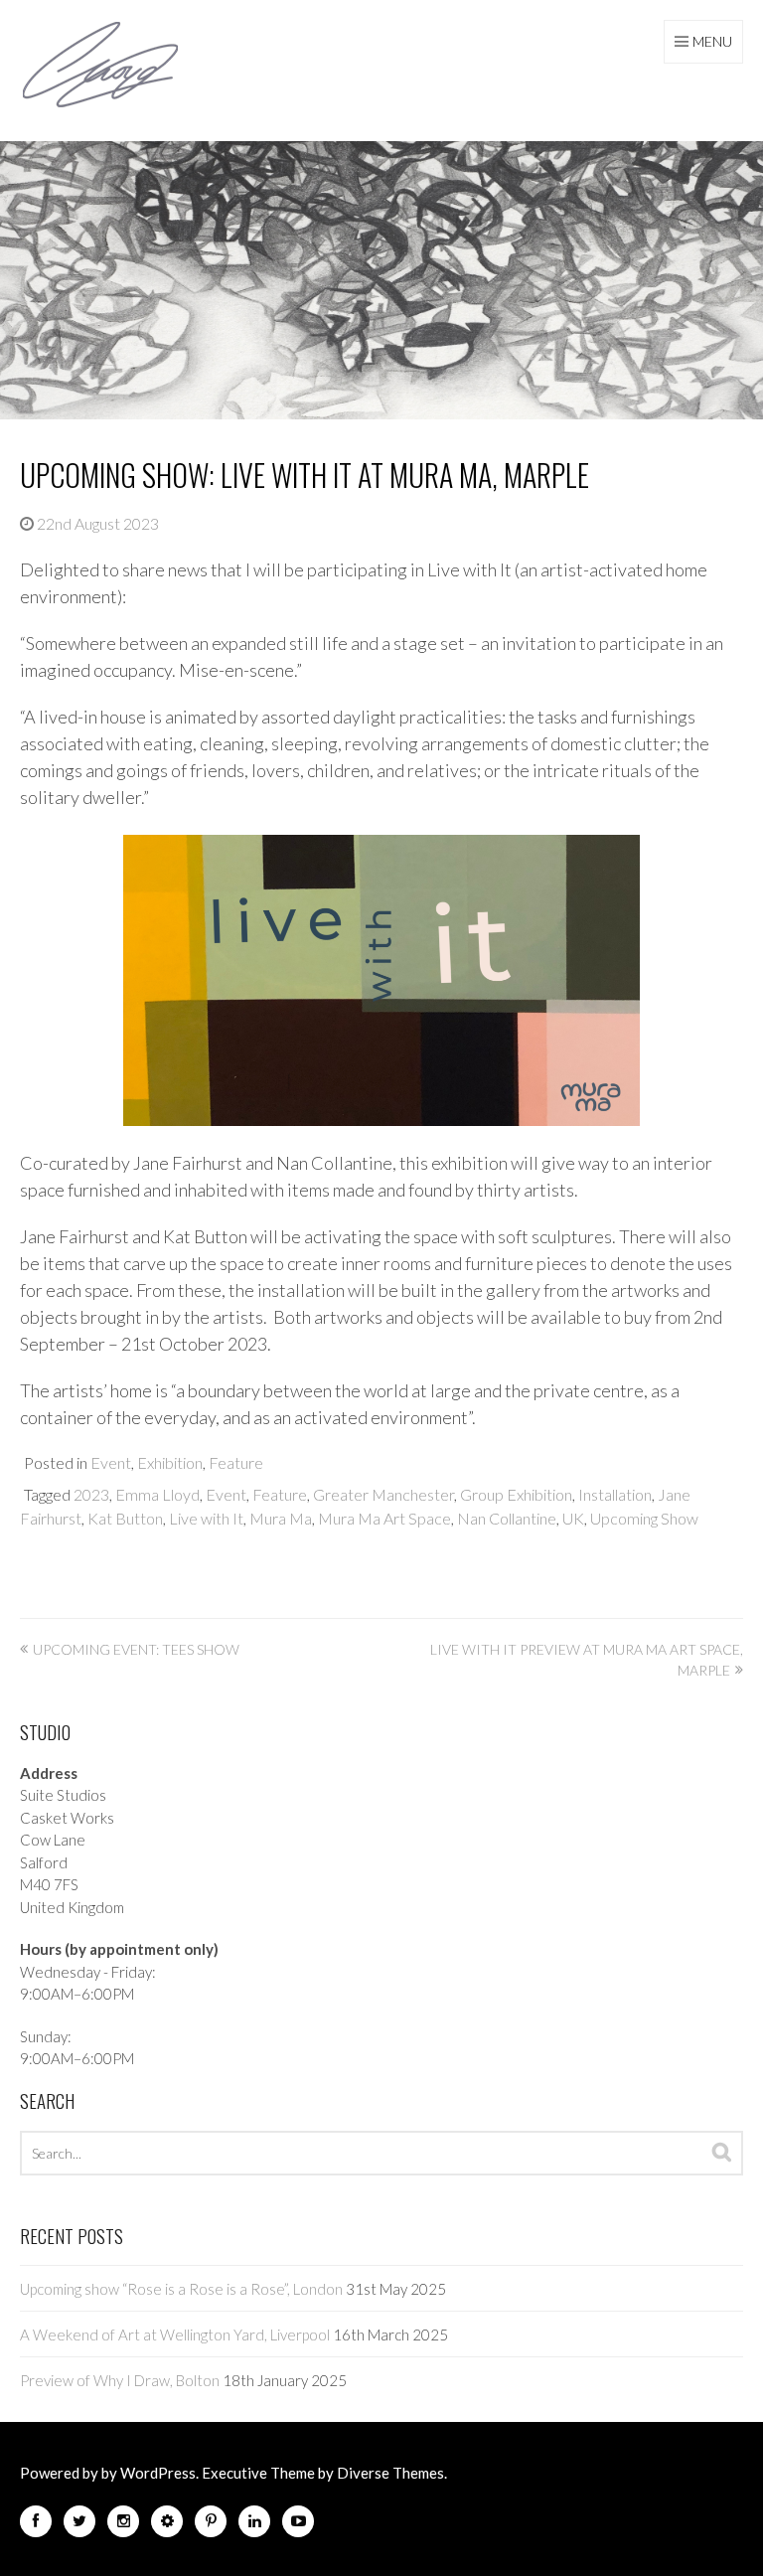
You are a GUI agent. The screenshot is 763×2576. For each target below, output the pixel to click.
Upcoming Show (644, 1518)
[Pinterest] (211, 2525)
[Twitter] (79, 2525)
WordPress (158, 2473)
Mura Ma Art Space (384, 1518)
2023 (91, 1494)
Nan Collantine (507, 1518)
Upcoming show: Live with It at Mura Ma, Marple (305, 475)
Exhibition (170, 1462)
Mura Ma (281, 1518)
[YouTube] (298, 2525)
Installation (615, 1494)
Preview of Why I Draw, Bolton (120, 2380)
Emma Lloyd (157, 1494)
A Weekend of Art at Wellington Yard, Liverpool (175, 2334)
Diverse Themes (390, 2473)
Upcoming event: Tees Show (136, 1649)
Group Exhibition (516, 1494)
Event (111, 1462)
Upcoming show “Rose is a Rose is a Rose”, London (181, 2289)
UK (573, 1518)
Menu (712, 41)
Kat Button (125, 1518)
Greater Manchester (383, 1494)
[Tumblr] (167, 2525)
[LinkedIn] (254, 2525)
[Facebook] (36, 2525)
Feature (236, 1462)
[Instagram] (123, 2525)
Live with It (206, 1518)
